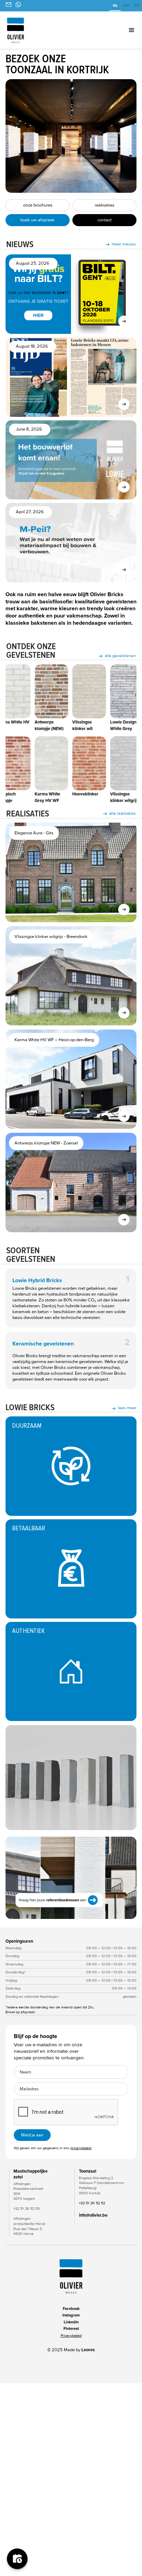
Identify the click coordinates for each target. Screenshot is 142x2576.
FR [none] (137, 6)
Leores (88, 2350)
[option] (126, 6)
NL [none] (115, 6)
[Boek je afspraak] (17, 2559)
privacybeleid (81, 2148)
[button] (121, 30)
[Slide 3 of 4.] (71, 1878)
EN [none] (126, 6)
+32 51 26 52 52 (92, 2203)
